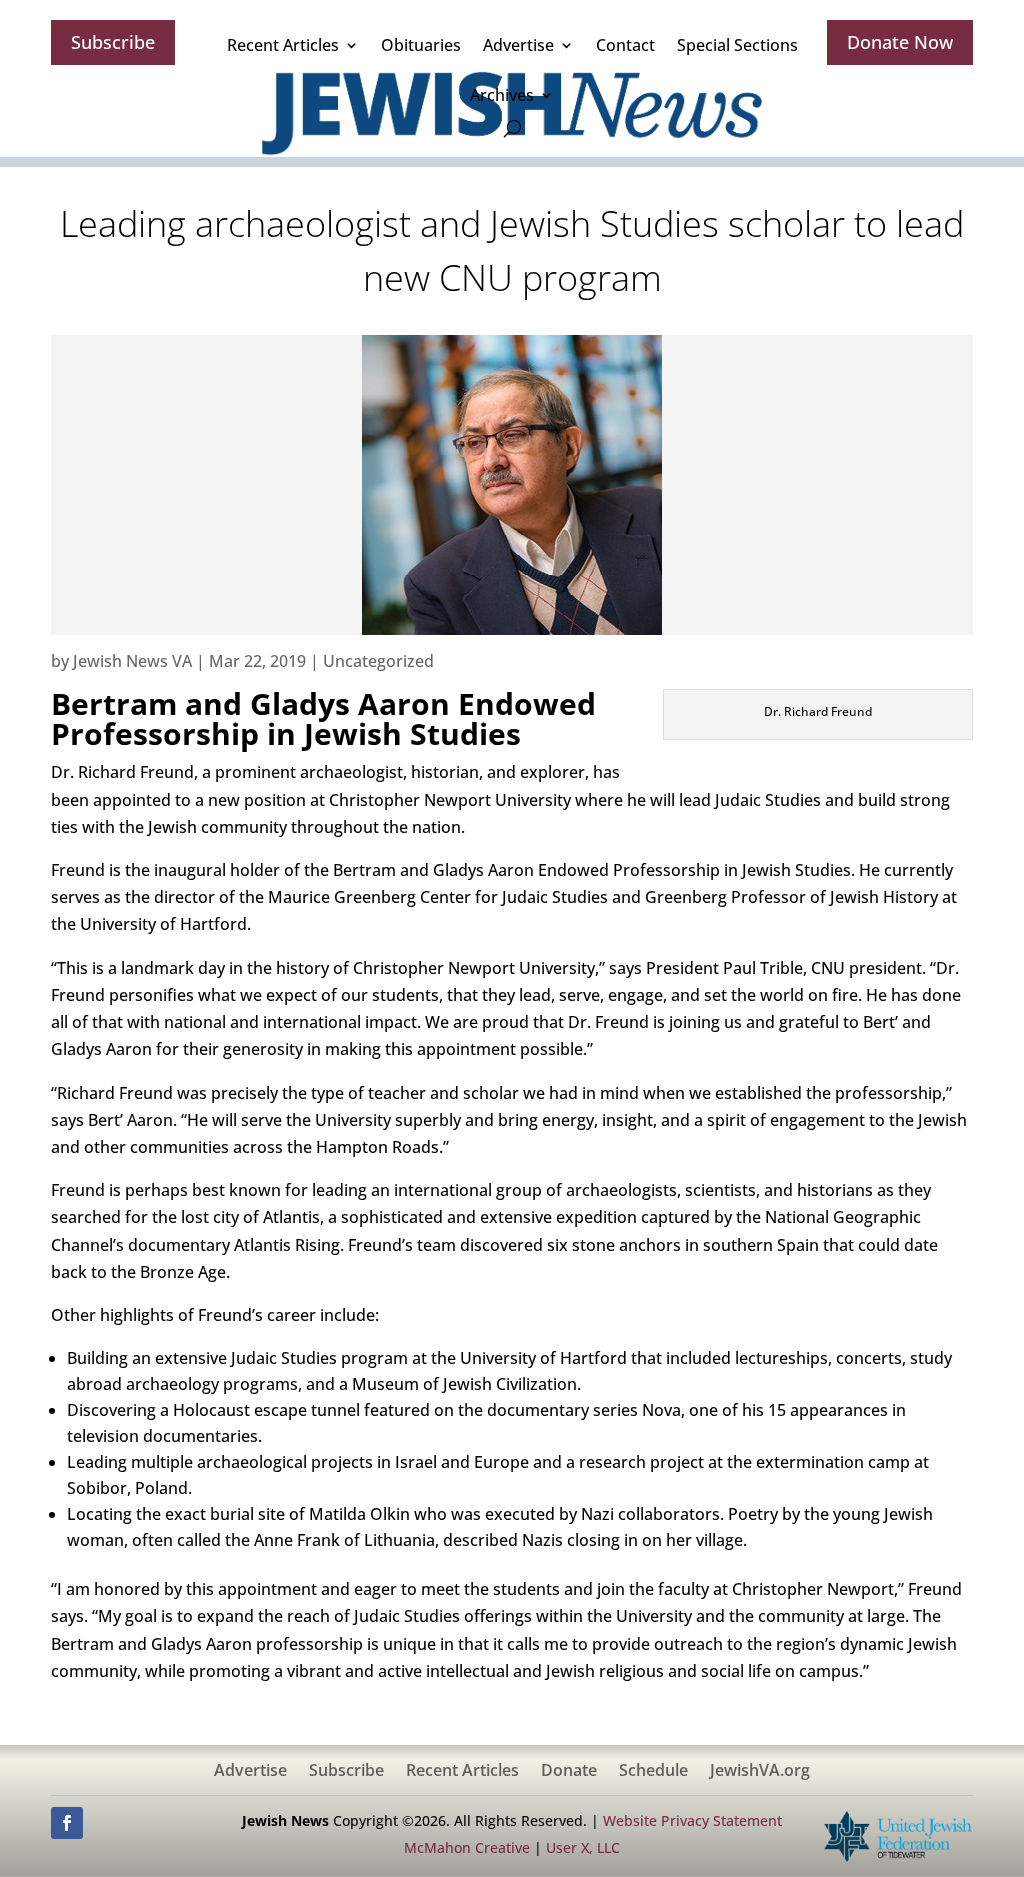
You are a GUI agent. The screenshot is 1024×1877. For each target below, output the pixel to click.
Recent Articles (283, 45)
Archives (502, 95)
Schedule (653, 1772)
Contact (625, 45)
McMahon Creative (467, 1847)
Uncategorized (378, 661)
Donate (569, 1772)
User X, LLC (583, 1847)
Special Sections (737, 45)
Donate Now (900, 42)
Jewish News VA (132, 661)
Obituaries (421, 45)
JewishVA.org (760, 1772)
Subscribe (113, 42)
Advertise (518, 45)
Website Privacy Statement (692, 1820)
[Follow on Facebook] (67, 1823)
